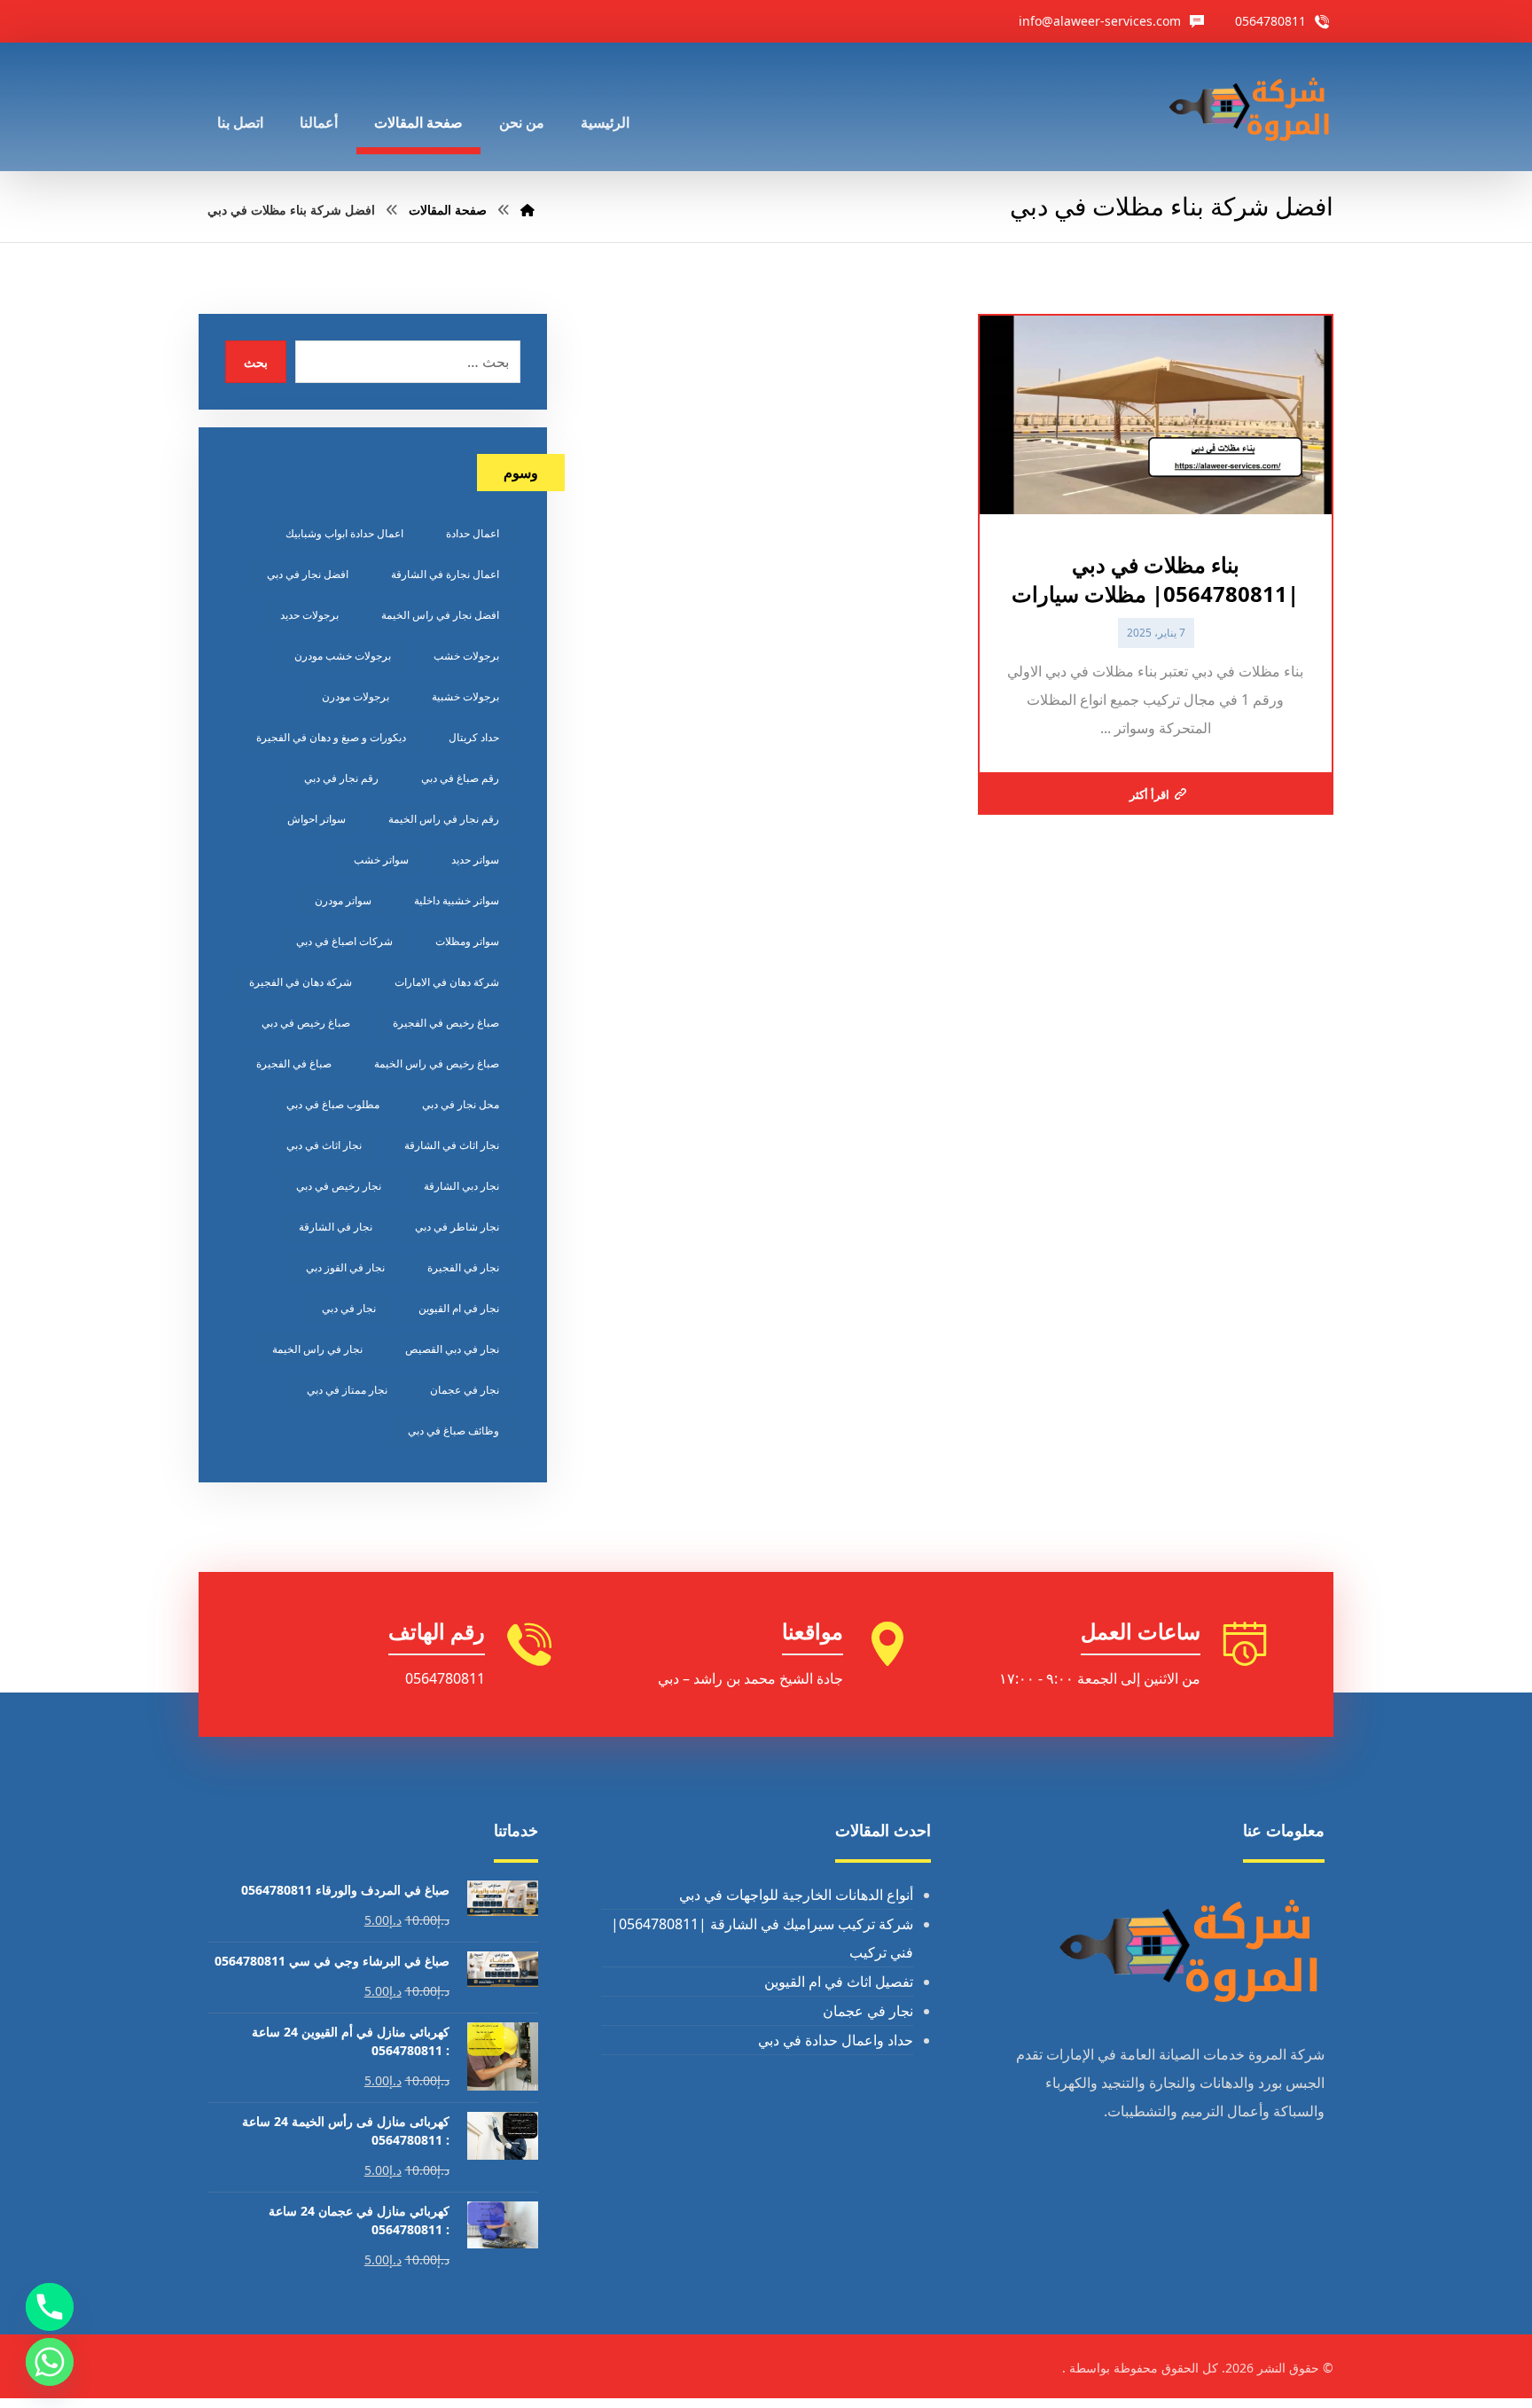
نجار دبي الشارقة (461, 1186)
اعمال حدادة (473, 533)
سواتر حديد (475, 860)
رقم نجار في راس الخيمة (444, 819)
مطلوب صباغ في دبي (333, 1104)
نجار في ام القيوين (459, 1308)
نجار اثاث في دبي (324, 1145)
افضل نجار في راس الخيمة (440, 615)
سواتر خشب (381, 860)
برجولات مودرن (356, 696)
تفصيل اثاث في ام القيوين (839, 1982)
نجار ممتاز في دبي (347, 1390)
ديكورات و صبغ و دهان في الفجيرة (331, 737)
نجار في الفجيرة (463, 1267)
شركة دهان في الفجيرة (301, 982)
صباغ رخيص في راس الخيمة (437, 1063)
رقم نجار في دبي (341, 778)
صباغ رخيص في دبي (306, 1023)
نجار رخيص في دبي (339, 1186)
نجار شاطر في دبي (457, 1227)
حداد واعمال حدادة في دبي (836, 2040)
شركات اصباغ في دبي (344, 941)
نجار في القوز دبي (345, 1267)
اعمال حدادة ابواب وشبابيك (344, 533)
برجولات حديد (309, 615)
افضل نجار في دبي (308, 574)
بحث (256, 362)
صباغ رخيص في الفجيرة (446, 1023)
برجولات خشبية (465, 696)
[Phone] (50, 2307)
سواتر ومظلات (467, 941)
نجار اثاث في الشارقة (452, 1145)
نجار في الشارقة (336, 1227)
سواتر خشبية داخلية (457, 900)
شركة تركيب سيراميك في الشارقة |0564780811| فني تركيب (762, 1938)
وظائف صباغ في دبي (453, 1431)
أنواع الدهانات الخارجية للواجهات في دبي (796, 1895)
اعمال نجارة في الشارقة (445, 574)
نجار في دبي (349, 1308)
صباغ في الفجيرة (294, 1063)
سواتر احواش (317, 819)
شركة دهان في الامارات (447, 982)
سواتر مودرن (343, 900)
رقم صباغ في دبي (460, 778)
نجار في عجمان (465, 1390)
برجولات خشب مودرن (343, 656)
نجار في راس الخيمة (317, 1349)
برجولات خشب (466, 656)
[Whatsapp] (50, 2362)
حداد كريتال (474, 737)
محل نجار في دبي (461, 1104)
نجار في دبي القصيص (452, 1349)
